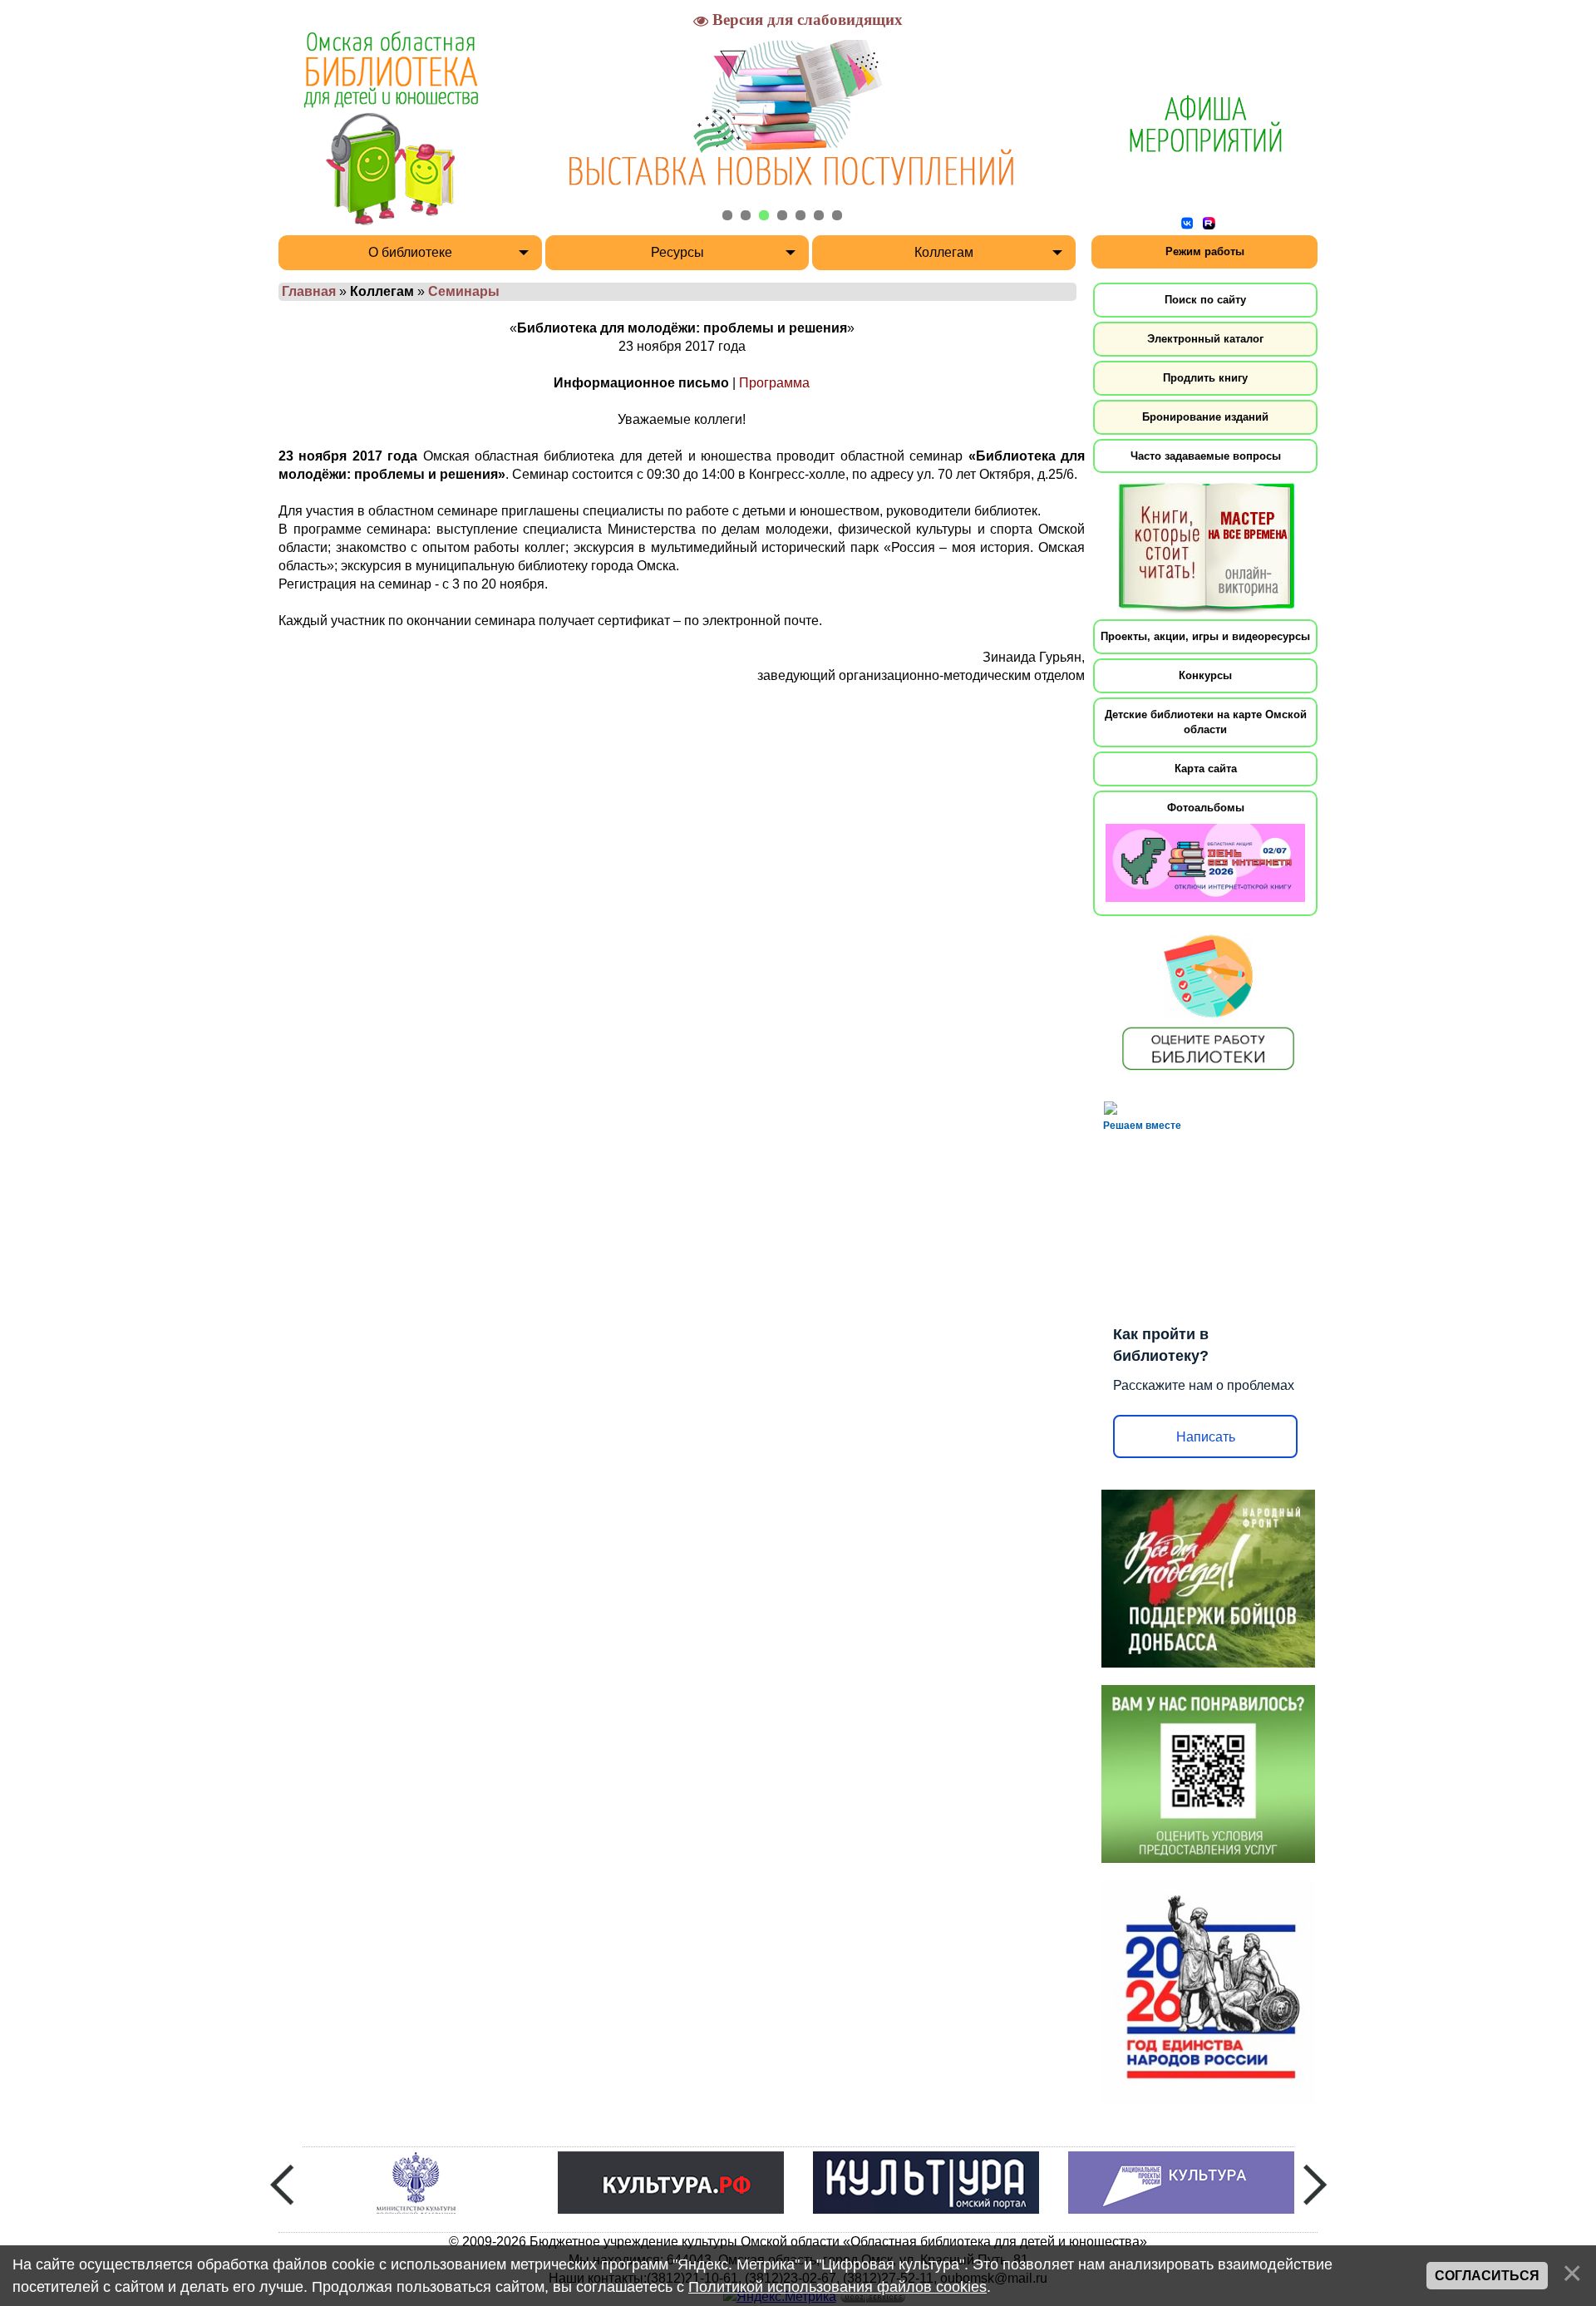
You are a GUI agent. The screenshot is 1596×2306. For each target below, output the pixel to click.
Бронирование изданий (1205, 417)
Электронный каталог (1205, 339)
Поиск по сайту (1205, 300)
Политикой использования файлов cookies (837, 2287)
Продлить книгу (1205, 378)
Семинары (464, 291)
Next (1315, 2185)
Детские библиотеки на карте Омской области (1206, 722)
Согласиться (1487, 2276)
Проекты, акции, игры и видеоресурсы (1205, 636)
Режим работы (1205, 251)
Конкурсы (1205, 675)
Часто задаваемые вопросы (1206, 456)
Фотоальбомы (1206, 808)
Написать (1206, 1437)
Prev (282, 2185)
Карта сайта (1206, 769)
